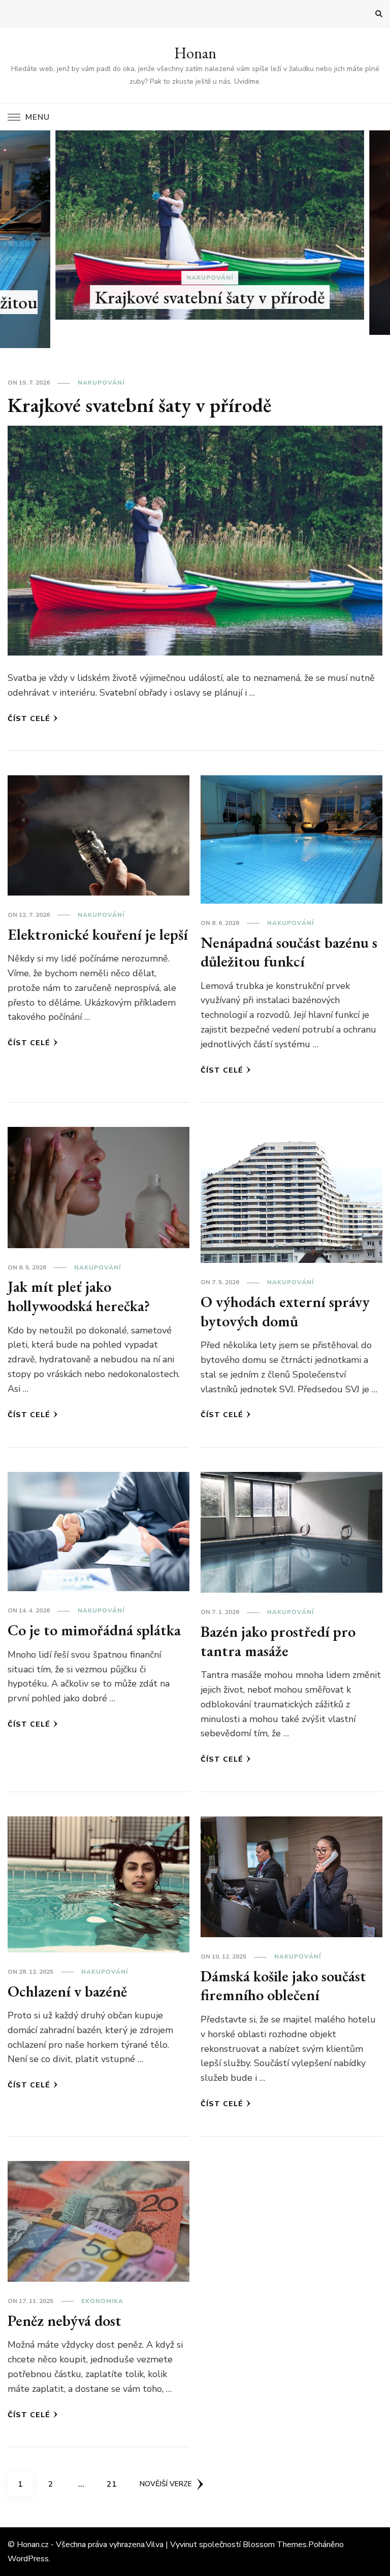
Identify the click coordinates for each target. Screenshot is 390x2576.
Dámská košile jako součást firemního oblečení (283, 1986)
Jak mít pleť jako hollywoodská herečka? (79, 1296)
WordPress (28, 2559)
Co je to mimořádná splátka (94, 1630)
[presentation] (38, 239)
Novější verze (166, 2484)
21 (115, 2484)
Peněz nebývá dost (64, 2321)
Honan (195, 53)
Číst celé (29, 719)
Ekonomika (102, 2301)
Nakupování (195, 278)
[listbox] (195, 239)
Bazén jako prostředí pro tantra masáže (278, 1641)
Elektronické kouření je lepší (98, 934)
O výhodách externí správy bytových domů (285, 1311)
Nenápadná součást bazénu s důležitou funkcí (289, 952)
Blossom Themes (275, 2545)
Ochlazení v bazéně (67, 1991)
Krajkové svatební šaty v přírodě (195, 297)
